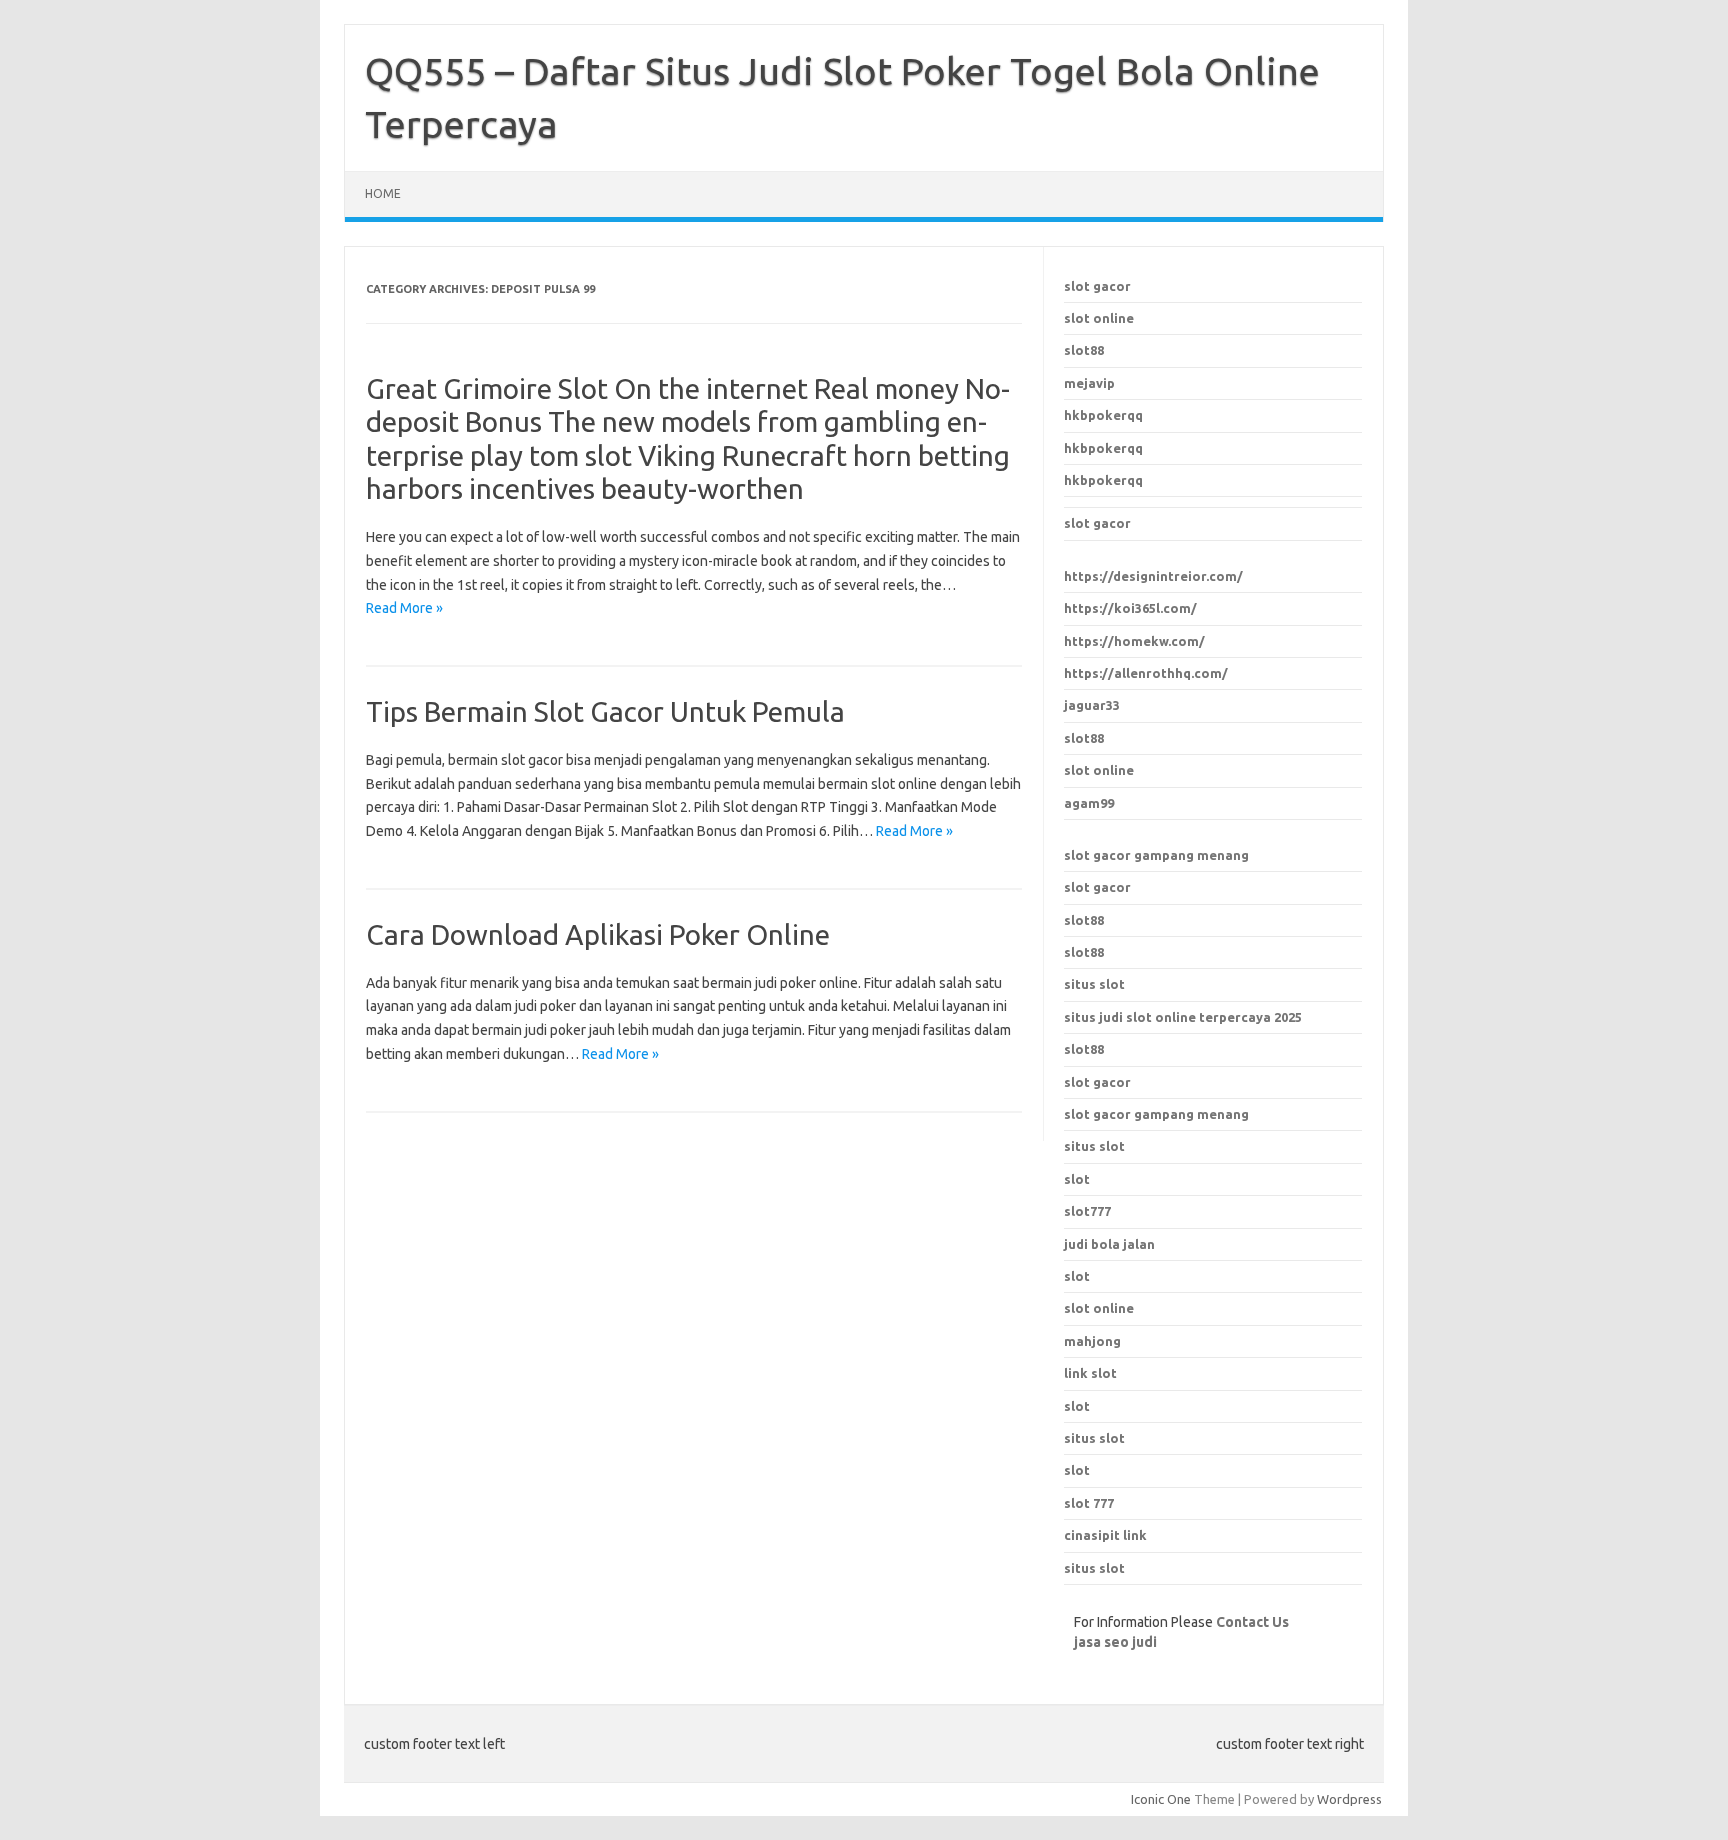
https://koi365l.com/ (1130, 608)
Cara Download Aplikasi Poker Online (598, 934)
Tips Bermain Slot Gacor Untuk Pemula (605, 711)
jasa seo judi (1115, 1642)
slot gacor (1097, 286)
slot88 (1084, 350)
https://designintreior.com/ (1153, 576)
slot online (1099, 318)
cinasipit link (1105, 1535)
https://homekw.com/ (1134, 641)
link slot (1090, 1373)
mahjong (1092, 1341)
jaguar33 (1092, 705)
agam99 (1089, 803)
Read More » (404, 608)
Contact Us (1252, 1622)
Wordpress (1349, 1799)
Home (383, 193)
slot (1077, 1276)
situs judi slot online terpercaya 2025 (1183, 1017)
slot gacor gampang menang (1156, 855)
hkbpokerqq (1103, 415)
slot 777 (1089, 1503)
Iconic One (1161, 1799)
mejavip (1089, 383)
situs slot (1094, 984)
